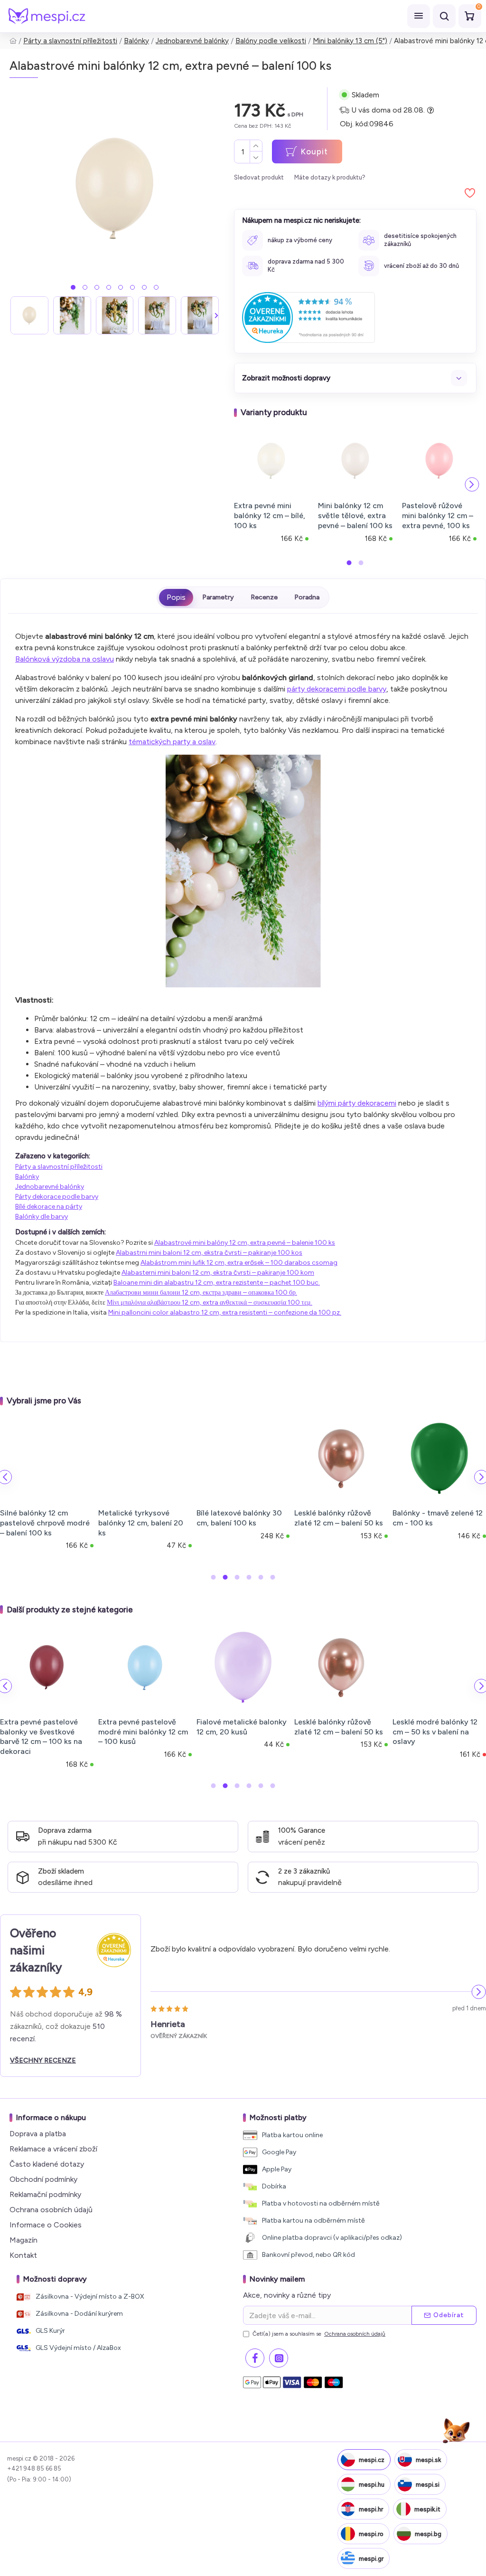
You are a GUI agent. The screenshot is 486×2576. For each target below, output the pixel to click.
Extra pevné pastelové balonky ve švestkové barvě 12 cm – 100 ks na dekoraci (41, 1737)
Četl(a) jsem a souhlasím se (319, 2334)
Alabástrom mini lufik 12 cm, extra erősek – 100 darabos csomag (239, 1263)
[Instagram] (279, 2358)
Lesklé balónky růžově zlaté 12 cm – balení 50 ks (339, 1518)
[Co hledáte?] (444, 16)
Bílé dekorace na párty (49, 1207)
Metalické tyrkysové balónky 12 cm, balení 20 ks (141, 1523)
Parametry (218, 597)
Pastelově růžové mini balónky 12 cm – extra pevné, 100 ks (438, 516)
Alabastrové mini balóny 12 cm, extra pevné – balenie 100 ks (245, 1243)
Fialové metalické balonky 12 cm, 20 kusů (242, 1727)
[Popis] (176, 597)
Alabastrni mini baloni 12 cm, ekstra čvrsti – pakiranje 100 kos (209, 1253)
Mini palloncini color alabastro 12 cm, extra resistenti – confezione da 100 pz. (225, 1312)
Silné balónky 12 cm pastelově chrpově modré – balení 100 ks (45, 1523)
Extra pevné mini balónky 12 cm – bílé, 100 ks (270, 516)
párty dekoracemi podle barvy (337, 689)
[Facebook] (255, 2358)
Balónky (136, 41)
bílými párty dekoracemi (357, 1103)
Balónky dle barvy (42, 1217)
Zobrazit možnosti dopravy (286, 378)
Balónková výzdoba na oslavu (65, 659)
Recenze (264, 597)
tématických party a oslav (172, 742)
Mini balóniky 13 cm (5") (350, 41)
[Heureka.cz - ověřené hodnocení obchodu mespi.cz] (308, 317)
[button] (73, 287)
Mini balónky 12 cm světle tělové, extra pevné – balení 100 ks (355, 516)
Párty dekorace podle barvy (57, 1197)
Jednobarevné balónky (192, 41)
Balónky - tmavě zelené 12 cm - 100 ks (438, 1518)
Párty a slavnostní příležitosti (70, 41)
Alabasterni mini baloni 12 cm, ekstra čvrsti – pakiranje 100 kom (218, 1273)
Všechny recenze (43, 2060)
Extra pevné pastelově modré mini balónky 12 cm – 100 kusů (143, 1732)
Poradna (307, 597)
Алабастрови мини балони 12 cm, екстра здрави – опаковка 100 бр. (201, 1293)
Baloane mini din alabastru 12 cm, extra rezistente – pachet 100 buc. (217, 1283)
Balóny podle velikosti (271, 41)
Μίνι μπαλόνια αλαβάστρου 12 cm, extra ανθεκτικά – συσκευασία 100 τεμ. (210, 1302)
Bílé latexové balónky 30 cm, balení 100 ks (239, 1518)
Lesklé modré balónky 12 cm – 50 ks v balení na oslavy (435, 1732)
